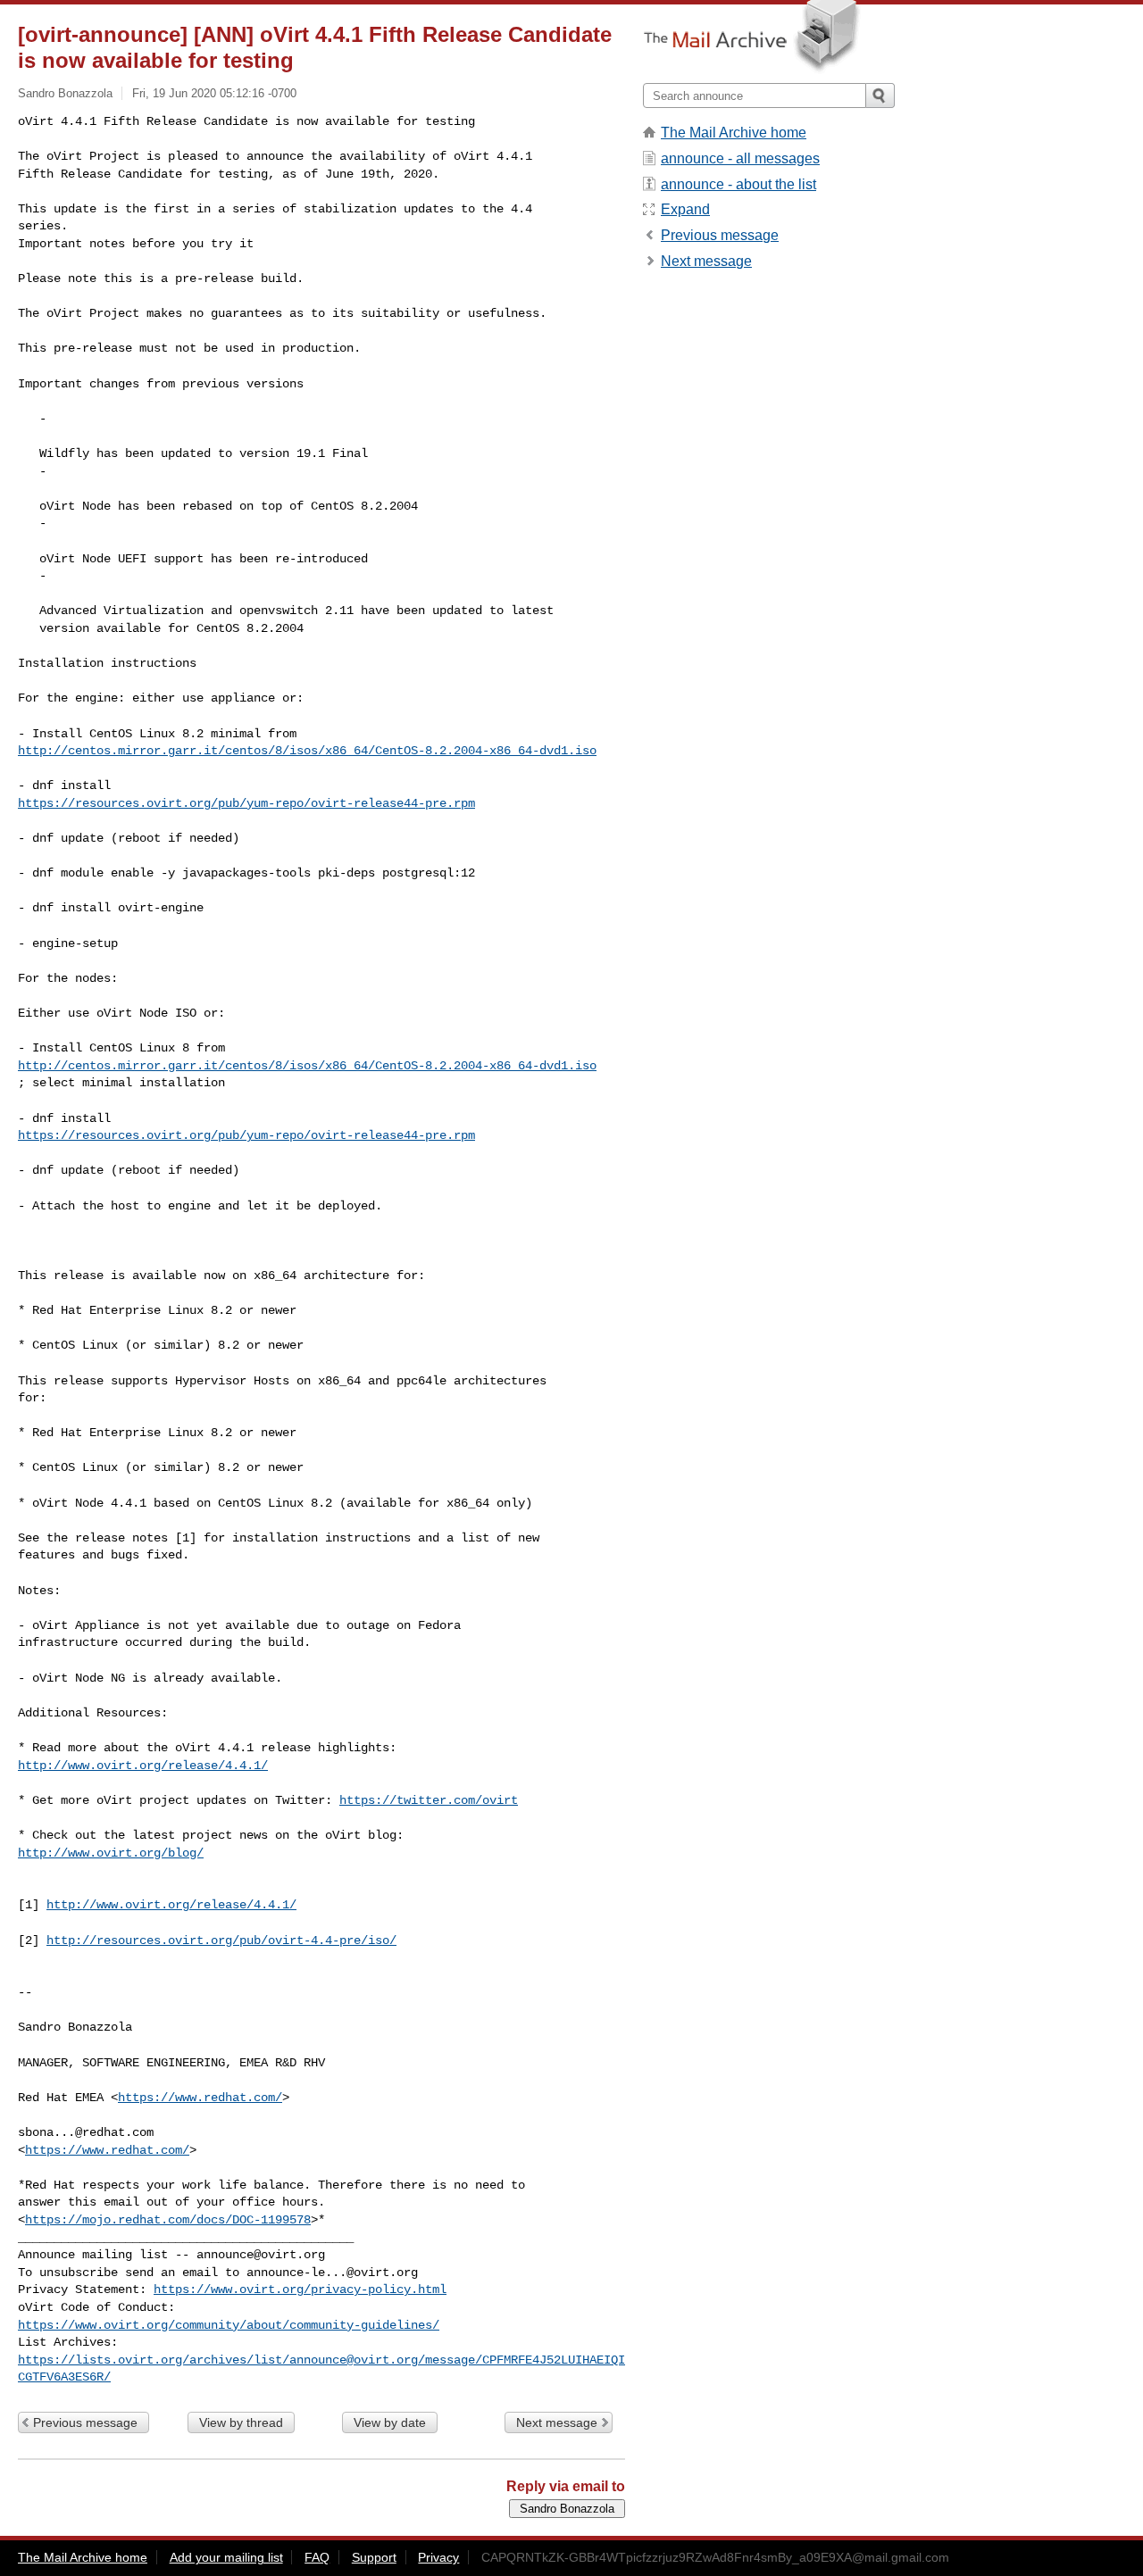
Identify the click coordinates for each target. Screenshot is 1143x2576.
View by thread (241, 2422)
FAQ (317, 2557)
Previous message (85, 2422)
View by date (390, 2422)
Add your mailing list (226, 2557)
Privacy (438, 2557)
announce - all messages (740, 158)
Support (374, 2557)
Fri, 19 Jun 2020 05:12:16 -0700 (214, 93)
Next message (557, 2422)
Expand (685, 209)
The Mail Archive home (734, 133)
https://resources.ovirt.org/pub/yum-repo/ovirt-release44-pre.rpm (246, 803)
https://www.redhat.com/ (200, 2098)
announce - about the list (738, 184)
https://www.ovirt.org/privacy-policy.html (300, 2289)
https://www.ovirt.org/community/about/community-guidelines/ (229, 2325)
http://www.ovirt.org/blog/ (111, 1853)
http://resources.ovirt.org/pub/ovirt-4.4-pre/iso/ (221, 1940)
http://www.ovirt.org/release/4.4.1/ (143, 1766)
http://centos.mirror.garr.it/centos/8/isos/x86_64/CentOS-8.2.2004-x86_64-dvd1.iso (307, 751)
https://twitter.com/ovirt (429, 1800)
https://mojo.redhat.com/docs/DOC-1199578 (168, 2220)
